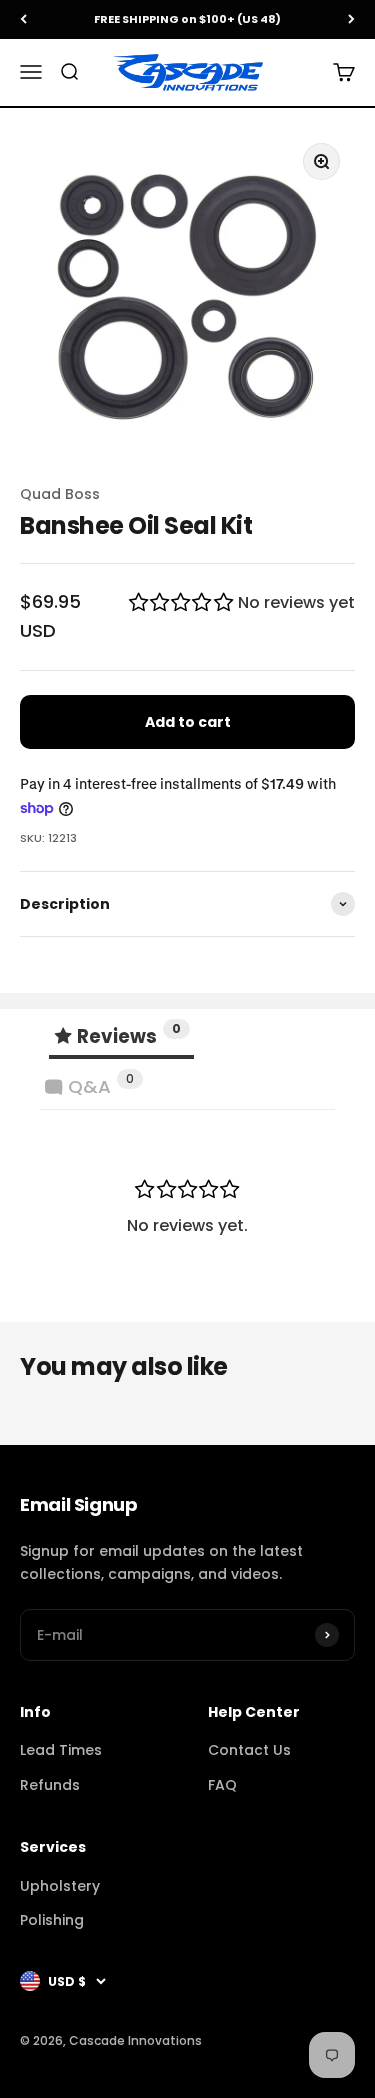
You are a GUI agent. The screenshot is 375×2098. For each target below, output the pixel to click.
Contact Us (249, 1750)
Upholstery (60, 1886)
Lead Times (61, 1750)
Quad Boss (60, 494)
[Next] (351, 19)
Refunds (50, 1785)
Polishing (52, 1920)
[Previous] (23, 19)
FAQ (222, 1785)
